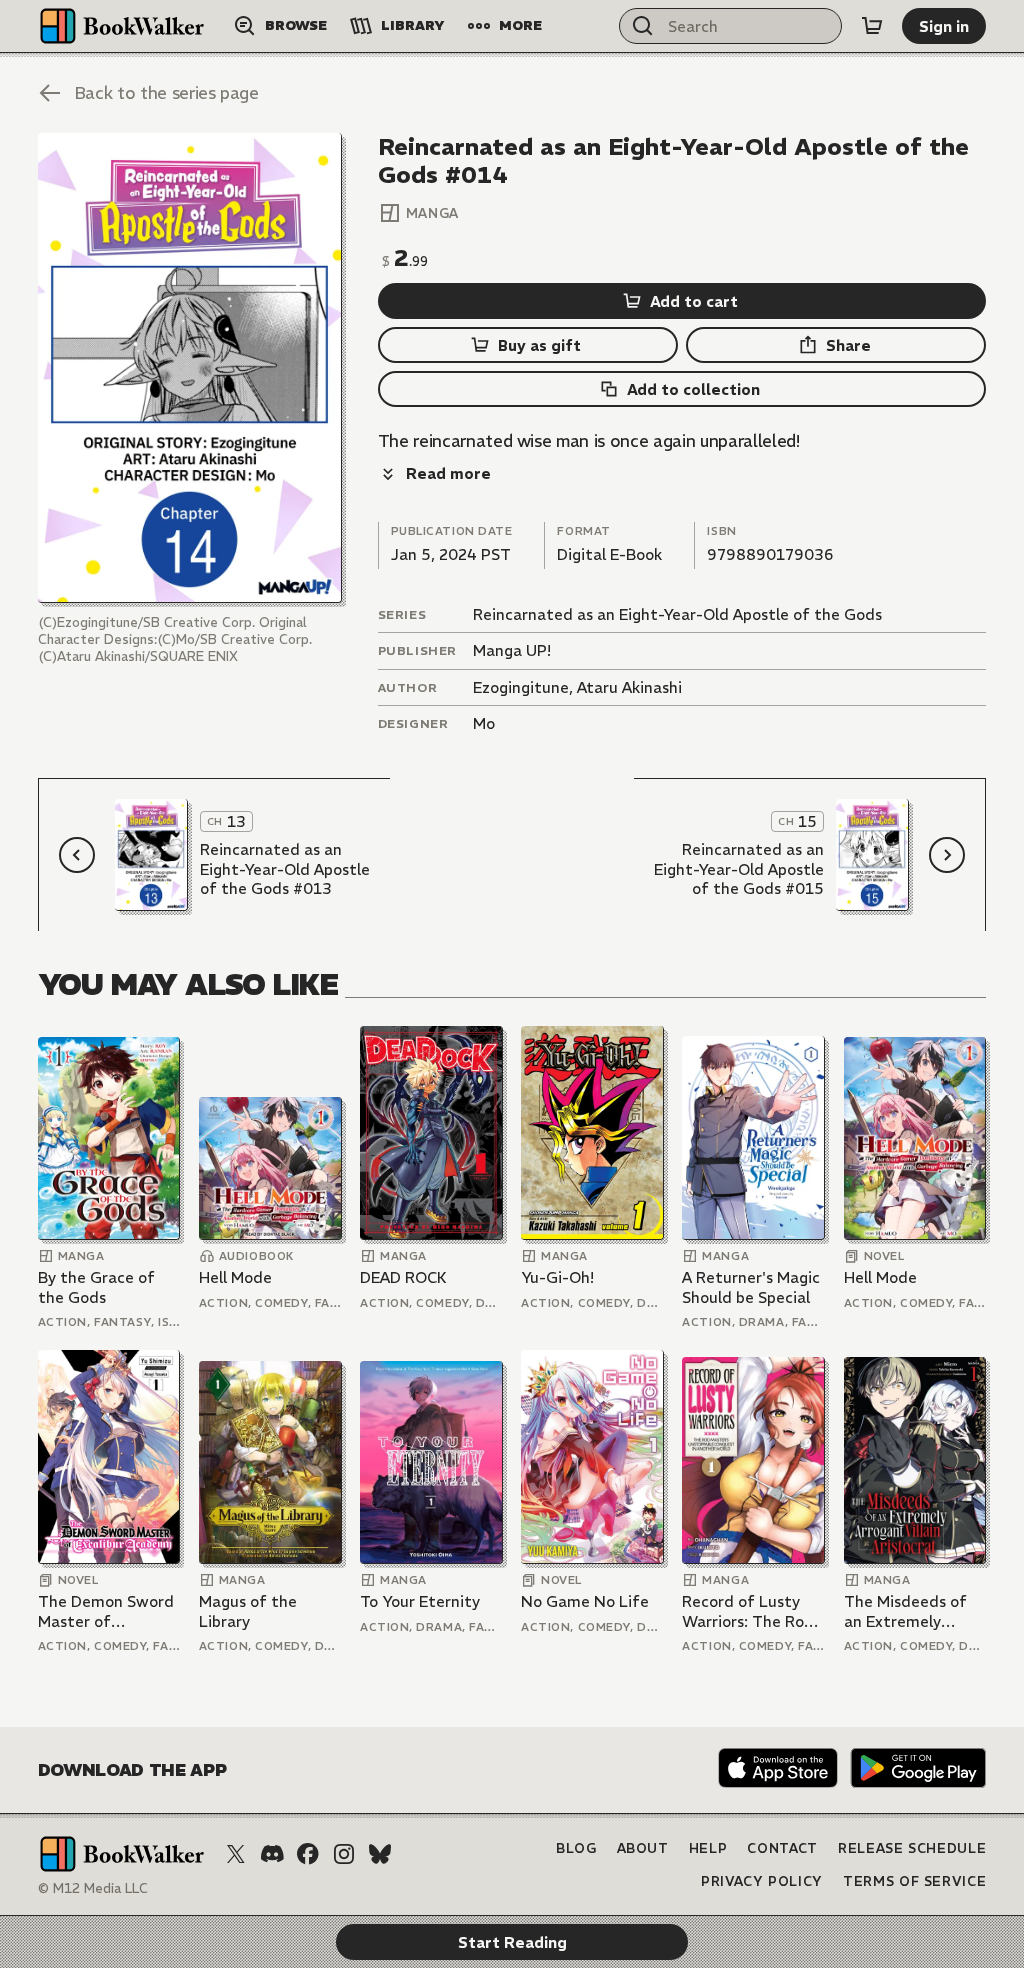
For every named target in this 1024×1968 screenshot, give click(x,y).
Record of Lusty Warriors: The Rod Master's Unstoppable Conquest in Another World (748, 1611)
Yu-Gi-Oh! (557, 1277)
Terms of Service (914, 1881)
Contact (782, 1848)
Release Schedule (912, 1848)
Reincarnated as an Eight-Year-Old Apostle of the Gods (677, 614)
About (643, 1848)
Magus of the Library (248, 1611)
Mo (484, 723)
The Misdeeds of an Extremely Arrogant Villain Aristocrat (905, 1611)
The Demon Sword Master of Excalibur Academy (107, 1611)
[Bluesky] (380, 1854)
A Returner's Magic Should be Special (751, 1287)
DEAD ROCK (403, 1277)
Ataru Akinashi (629, 687)
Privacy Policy (762, 1881)
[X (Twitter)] (236, 1854)
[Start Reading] (190, 368)
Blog (576, 1848)
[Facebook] (308, 1854)
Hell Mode (235, 1277)
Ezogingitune (521, 687)
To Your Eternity (420, 1601)
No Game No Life (585, 1601)
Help (708, 1848)
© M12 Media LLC (93, 1888)
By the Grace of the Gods (96, 1287)
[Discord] (272, 1854)
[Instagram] (344, 1854)
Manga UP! (512, 650)
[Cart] (872, 26)
